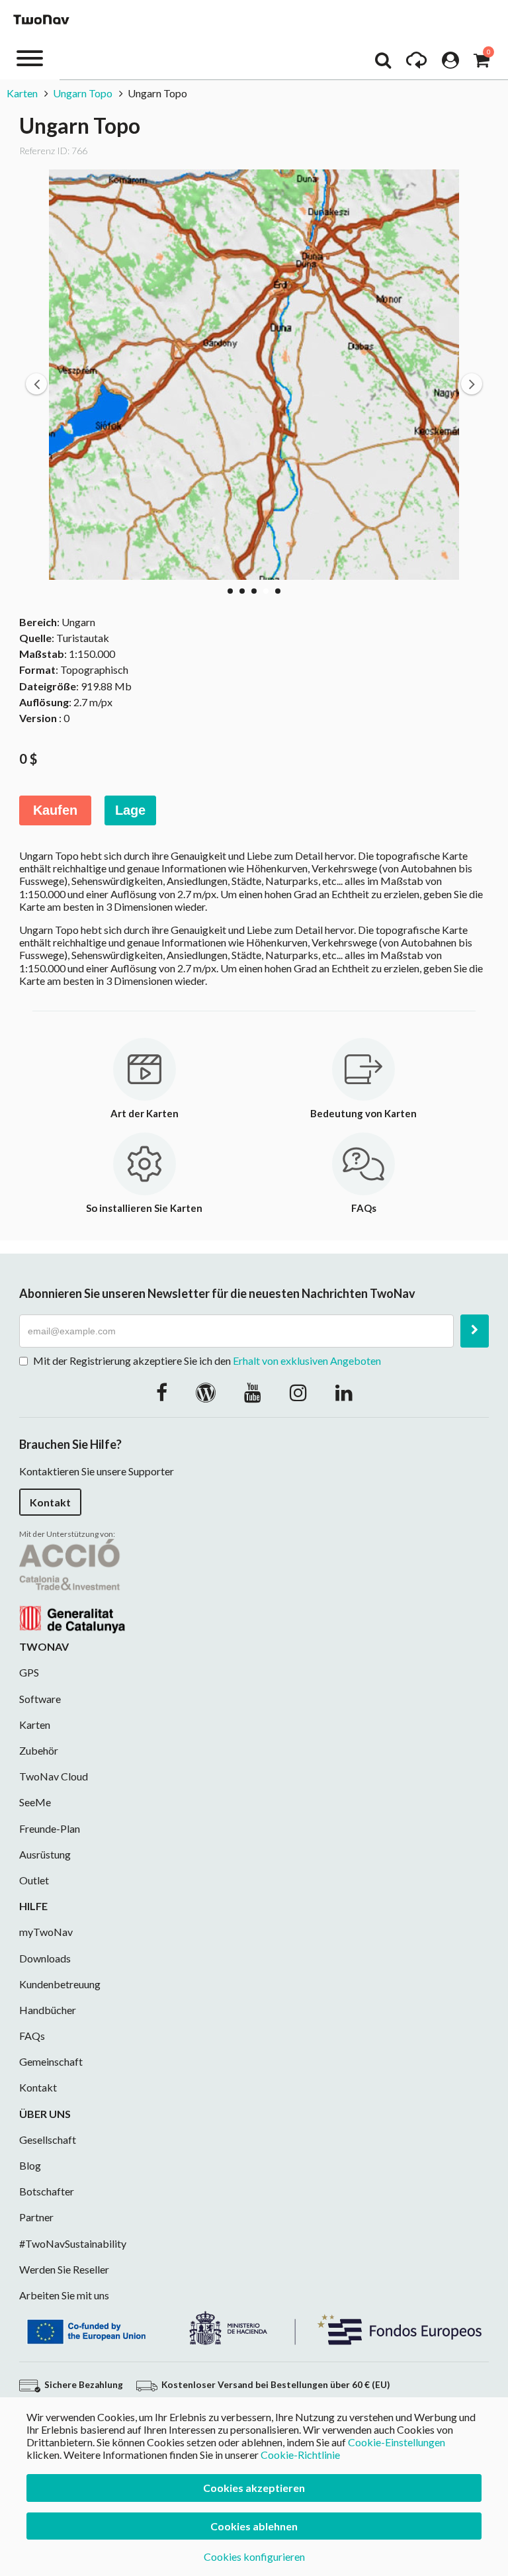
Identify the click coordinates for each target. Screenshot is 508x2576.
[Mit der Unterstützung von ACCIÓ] (72, 1585)
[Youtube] (253, 1392)
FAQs (32, 2036)
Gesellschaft (48, 2139)
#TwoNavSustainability (73, 2243)
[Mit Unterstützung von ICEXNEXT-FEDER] (254, 2327)
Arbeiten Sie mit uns (64, 2295)
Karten (22, 93)
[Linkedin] (344, 1392)
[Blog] (206, 1392)
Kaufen (55, 810)
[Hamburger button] (30, 57)
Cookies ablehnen (254, 2526)
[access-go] (416, 64)
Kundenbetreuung (60, 1984)
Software (40, 1699)
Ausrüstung (45, 1854)
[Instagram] (298, 1392)
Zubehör (39, 1750)
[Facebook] (162, 1392)
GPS (29, 1672)
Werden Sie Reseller (64, 2269)
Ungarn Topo (83, 93)
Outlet (34, 1880)
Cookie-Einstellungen (397, 2442)
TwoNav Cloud (54, 1776)
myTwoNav (46, 1932)
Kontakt (50, 1502)
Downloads (45, 1958)
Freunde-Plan (50, 1828)
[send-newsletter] (475, 1331)
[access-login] (450, 64)
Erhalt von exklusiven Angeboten (307, 1360)
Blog (30, 2165)
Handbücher (48, 2010)
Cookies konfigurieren (254, 2556)
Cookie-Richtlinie (300, 2455)
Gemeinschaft (51, 2061)
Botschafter (47, 2191)
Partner (36, 2217)
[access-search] (383, 64)
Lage (130, 810)
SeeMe (35, 1802)
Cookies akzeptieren (254, 2488)
